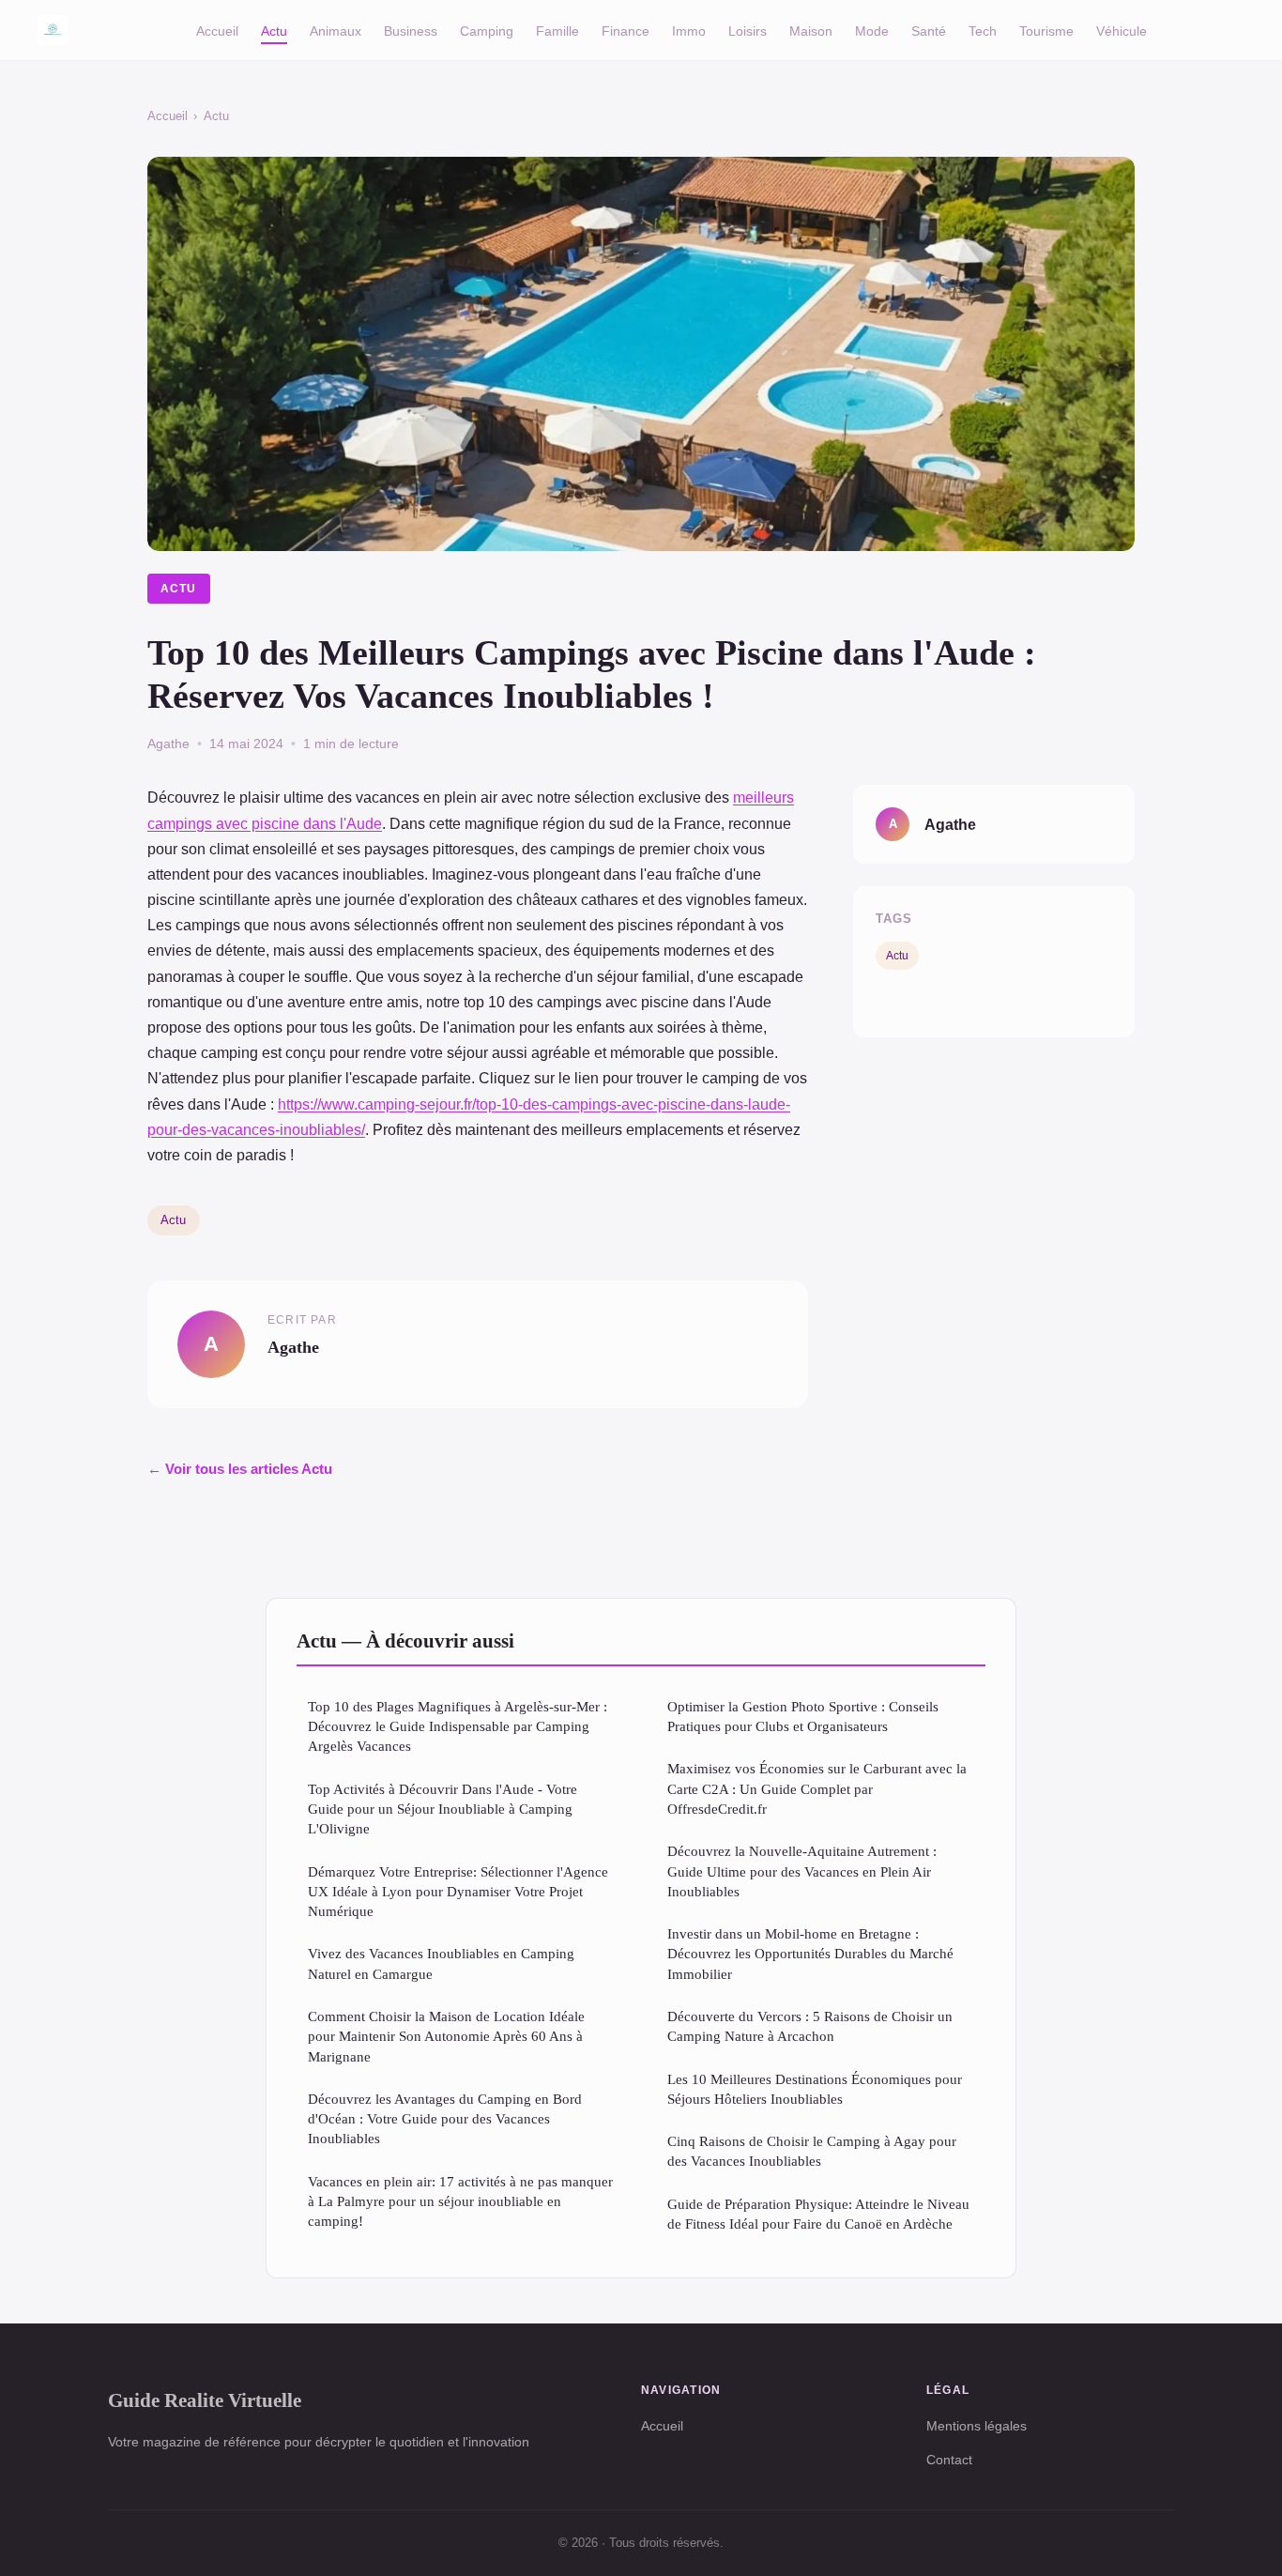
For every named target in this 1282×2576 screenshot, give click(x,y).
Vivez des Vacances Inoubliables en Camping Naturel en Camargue (441, 1963)
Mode (872, 30)
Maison (811, 30)
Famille (557, 30)
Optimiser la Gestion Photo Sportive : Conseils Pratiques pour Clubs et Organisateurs (803, 1716)
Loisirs (748, 30)
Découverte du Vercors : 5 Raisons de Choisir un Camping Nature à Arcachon (810, 2026)
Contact (949, 2460)
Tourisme (1046, 30)
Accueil (217, 30)
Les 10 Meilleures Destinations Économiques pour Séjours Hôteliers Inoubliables (815, 2089)
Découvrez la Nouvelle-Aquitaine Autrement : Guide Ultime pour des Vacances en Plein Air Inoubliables (802, 1871)
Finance (626, 30)
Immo (689, 30)
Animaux (336, 30)
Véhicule (1122, 30)
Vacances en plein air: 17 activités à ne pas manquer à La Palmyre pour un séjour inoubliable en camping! (460, 2201)
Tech (983, 30)
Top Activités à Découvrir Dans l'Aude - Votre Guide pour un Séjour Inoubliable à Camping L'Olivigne (443, 1809)
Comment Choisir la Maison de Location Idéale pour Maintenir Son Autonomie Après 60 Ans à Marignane (446, 2036)
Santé (929, 30)
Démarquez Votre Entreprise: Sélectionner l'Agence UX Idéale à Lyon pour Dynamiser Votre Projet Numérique (458, 1892)
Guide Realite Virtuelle (205, 2400)
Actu (274, 30)
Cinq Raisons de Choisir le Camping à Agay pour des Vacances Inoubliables (812, 2151)
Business (411, 30)
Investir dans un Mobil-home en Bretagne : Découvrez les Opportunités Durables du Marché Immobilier (810, 1954)
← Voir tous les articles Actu (240, 1469)
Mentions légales (977, 2426)
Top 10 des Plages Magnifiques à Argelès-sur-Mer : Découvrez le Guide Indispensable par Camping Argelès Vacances (458, 1726)
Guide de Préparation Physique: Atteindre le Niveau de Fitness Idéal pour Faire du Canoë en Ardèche (818, 2214)
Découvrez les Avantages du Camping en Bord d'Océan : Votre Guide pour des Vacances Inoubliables (445, 2119)
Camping (487, 30)
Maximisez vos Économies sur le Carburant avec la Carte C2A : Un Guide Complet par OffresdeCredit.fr (817, 1788)
